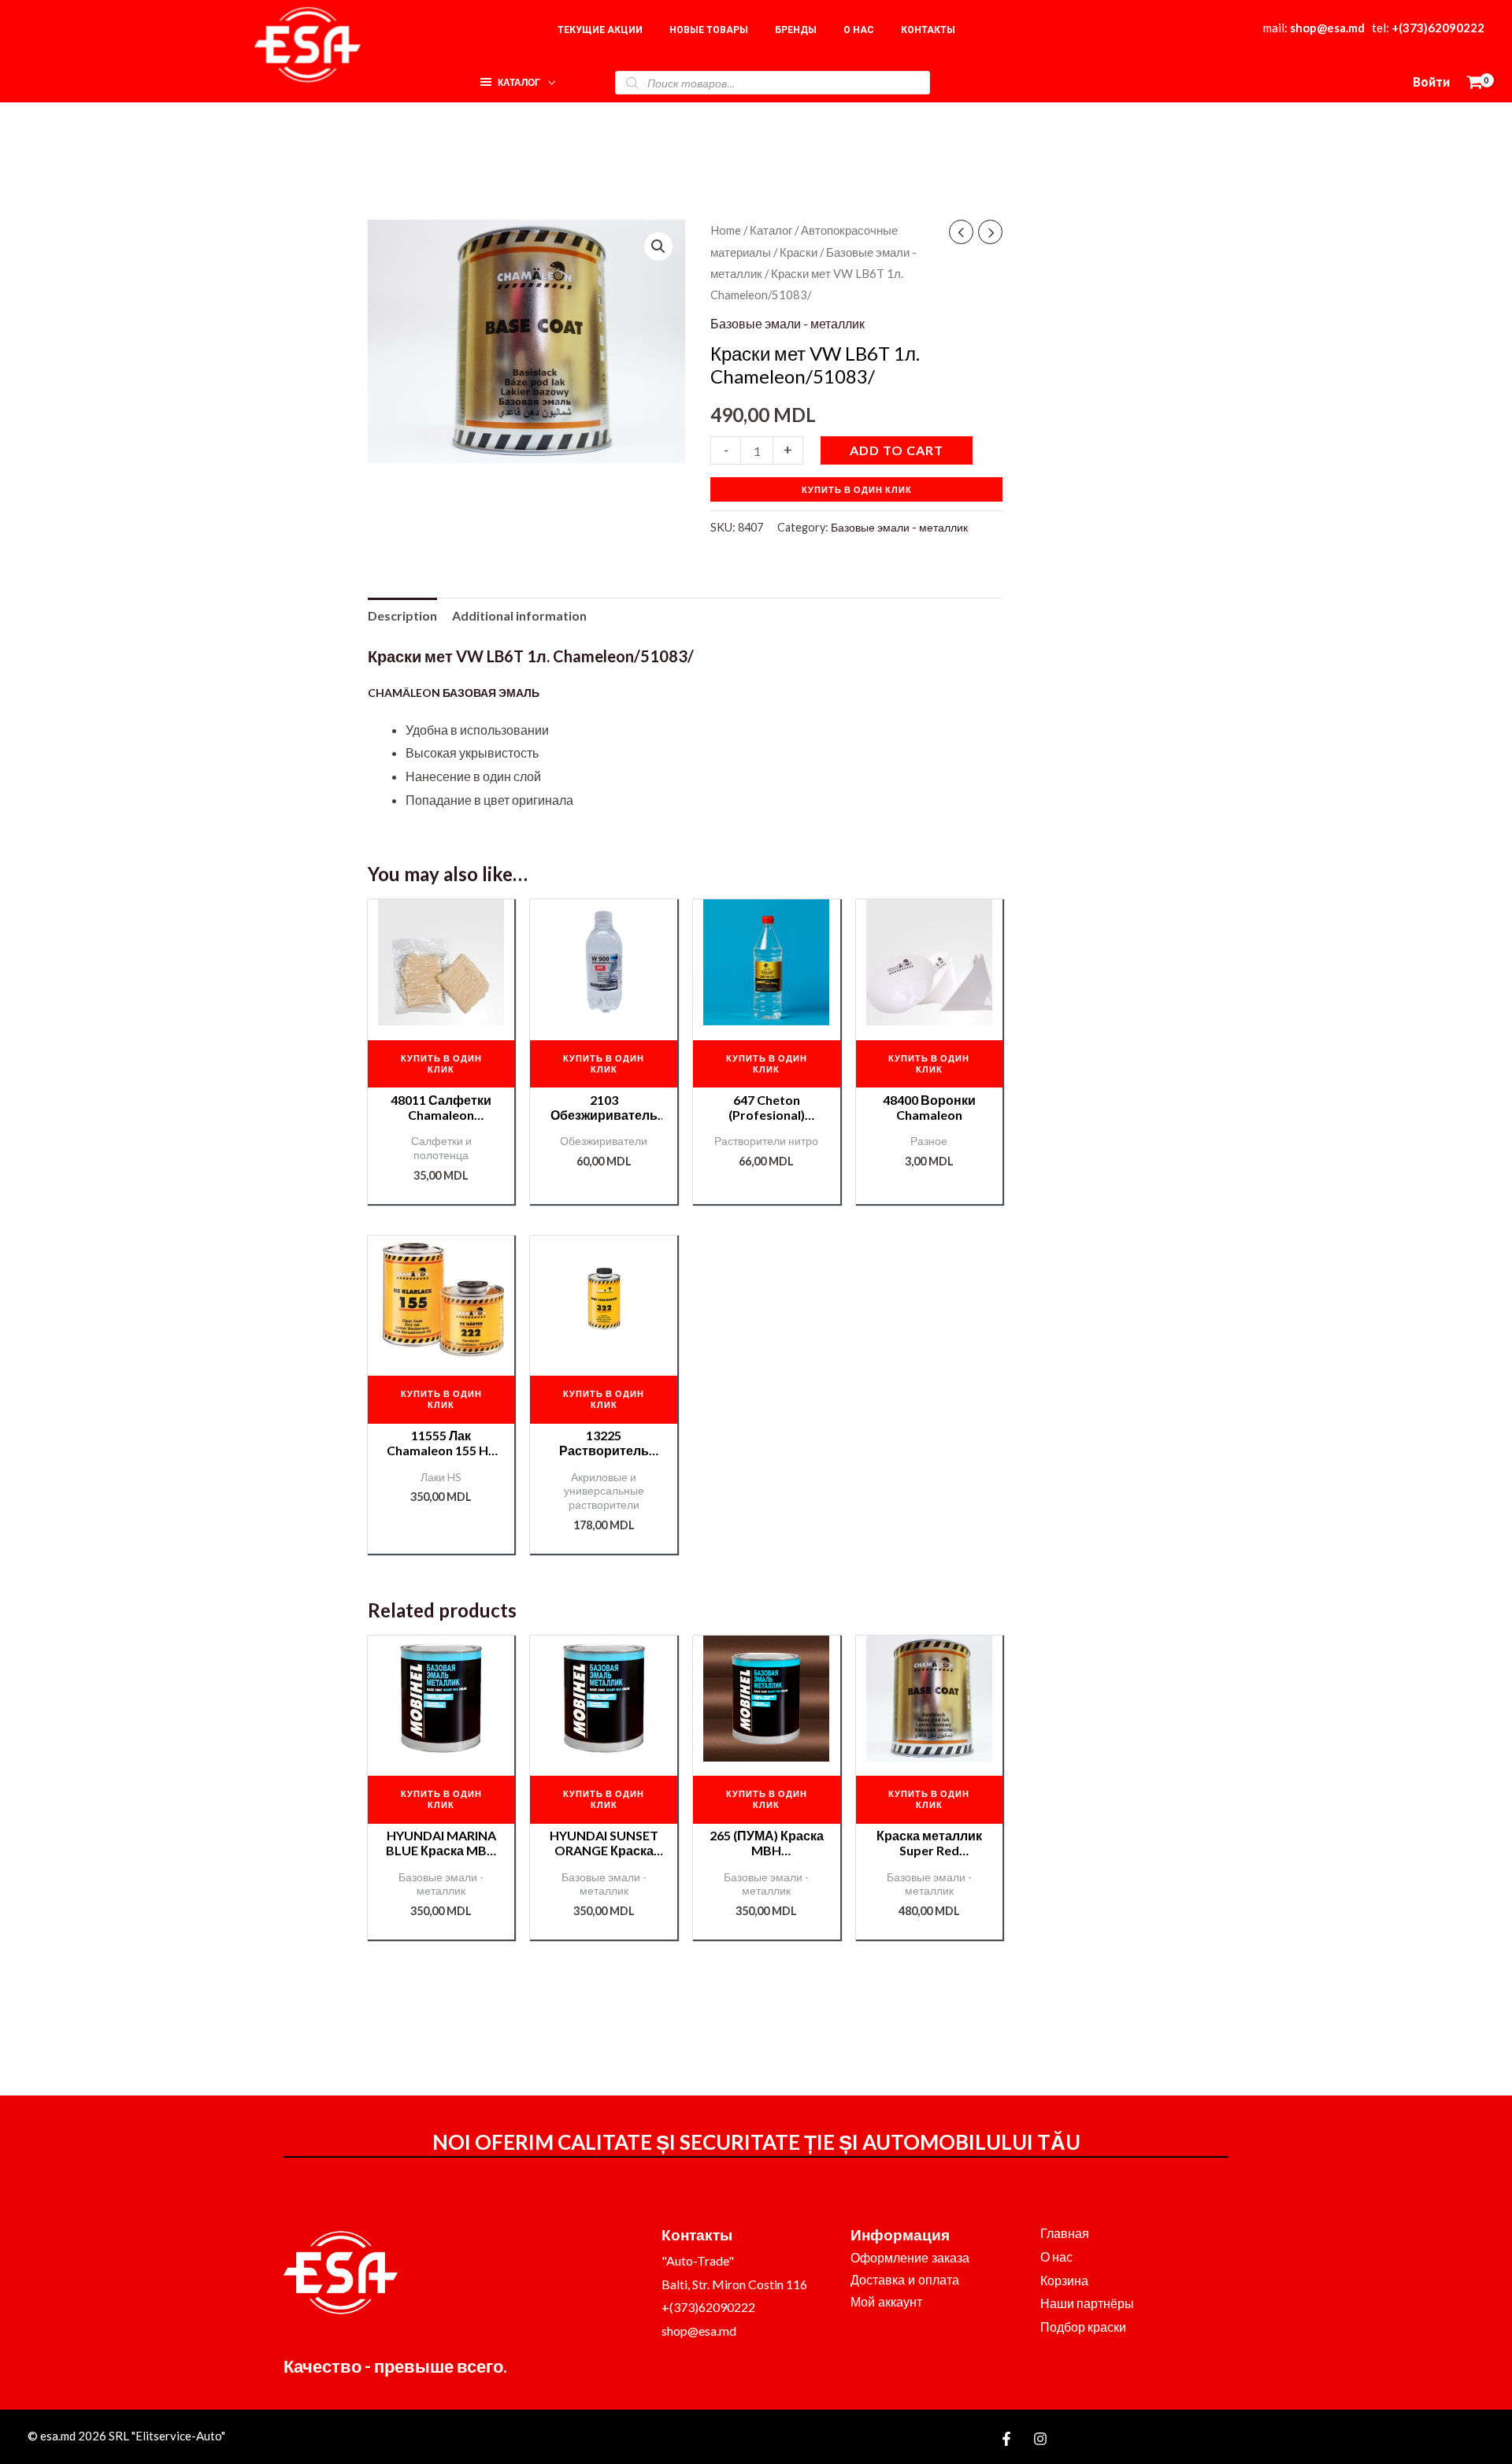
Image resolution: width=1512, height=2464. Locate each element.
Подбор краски (1083, 2327)
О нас (1056, 2257)
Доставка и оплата (905, 2280)
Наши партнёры (1087, 2303)
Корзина (1064, 2280)
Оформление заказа (910, 2258)
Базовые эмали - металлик (787, 323)
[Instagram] (1040, 2439)
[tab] (402, 616)
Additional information (519, 615)
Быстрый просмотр (441, 1012)
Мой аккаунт (886, 2302)
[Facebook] (1006, 2439)
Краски (799, 252)
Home (726, 230)
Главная (1065, 2233)
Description (402, 615)
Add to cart (897, 450)
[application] (548, 78)
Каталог (771, 230)
